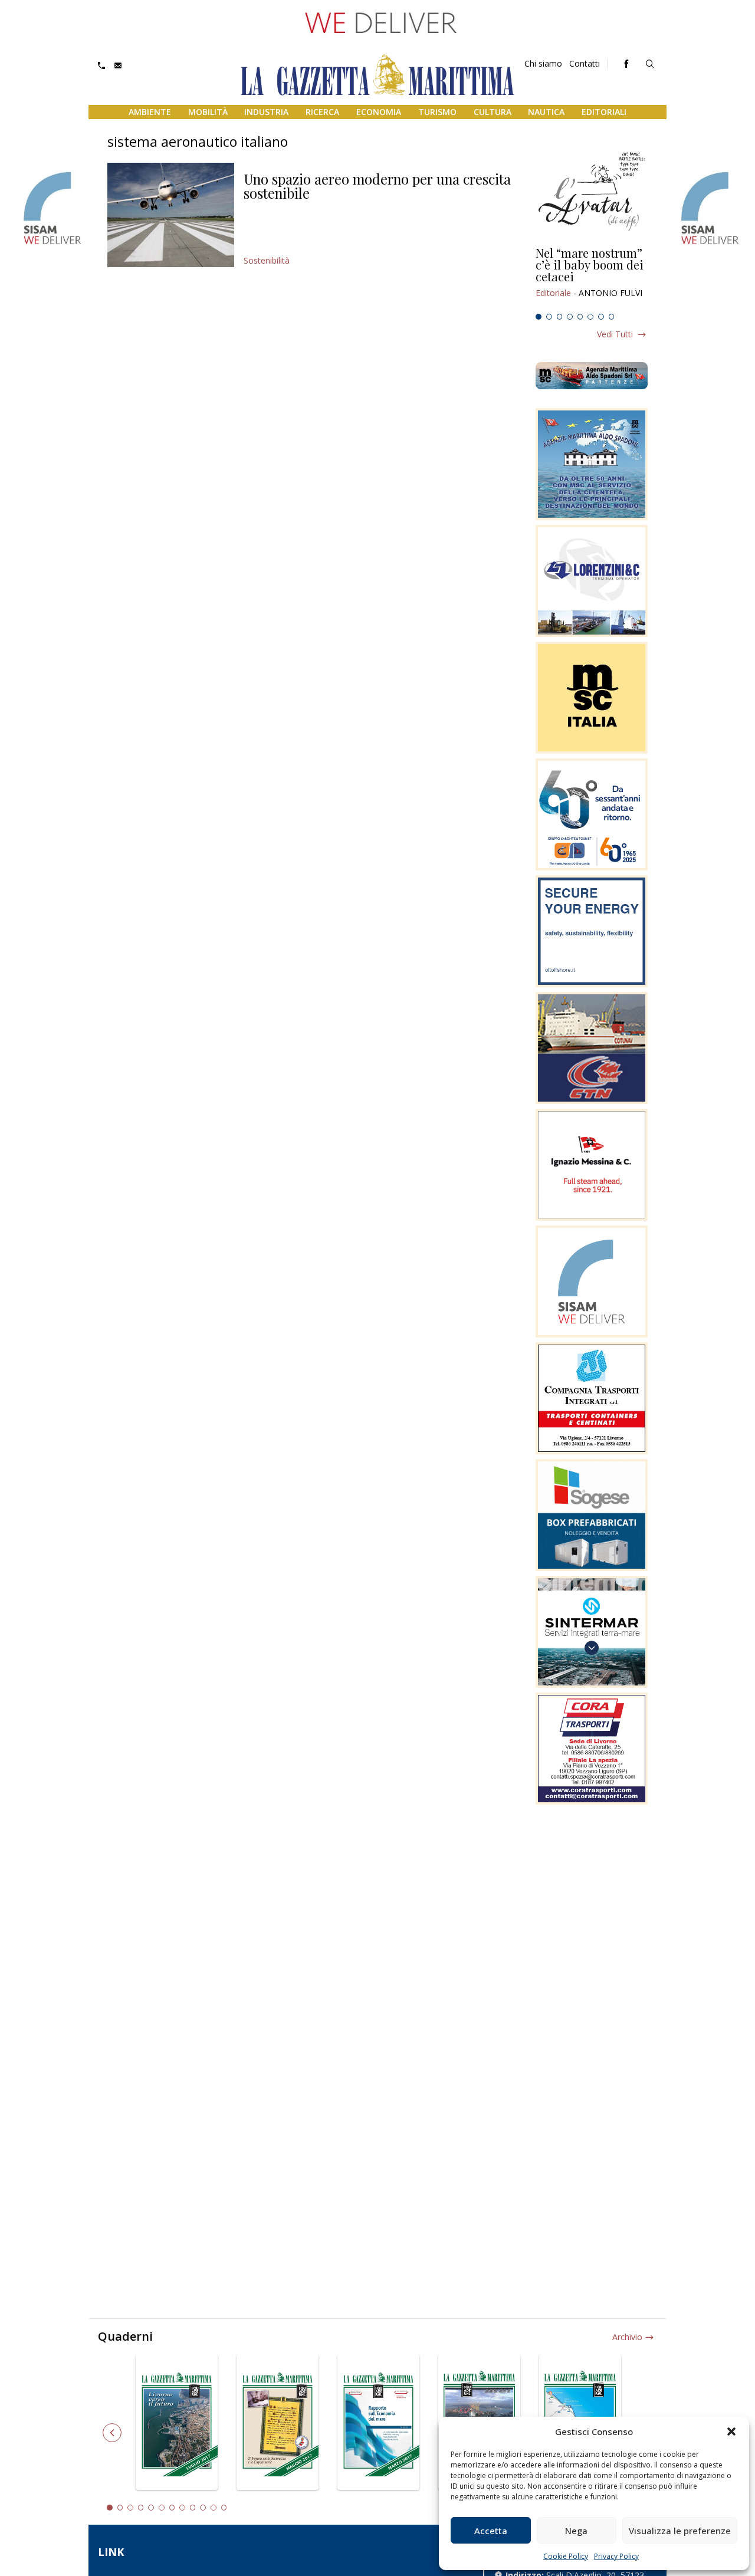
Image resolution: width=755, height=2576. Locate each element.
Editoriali (604, 112)
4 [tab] (570, 317)
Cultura (493, 112)
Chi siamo (543, 63)
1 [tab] (539, 317)
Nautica (546, 112)
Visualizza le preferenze (680, 2531)
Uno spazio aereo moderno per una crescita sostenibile (377, 186)
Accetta (491, 2531)
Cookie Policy (566, 2556)
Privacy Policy (616, 2556)
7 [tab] (601, 317)
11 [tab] (214, 2508)
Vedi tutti (615, 334)
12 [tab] (224, 2508)
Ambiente (150, 112)
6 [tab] (590, 317)
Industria (266, 112)
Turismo (437, 112)
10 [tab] (203, 2508)
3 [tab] (560, 317)
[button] (731, 2432)
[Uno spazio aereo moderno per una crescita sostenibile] (171, 215)
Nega (576, 2531)
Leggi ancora (592, 278)
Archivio (627, 2337)
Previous (112, 2433)
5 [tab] (580, 317)
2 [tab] (549, 317)
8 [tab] (612, 317)
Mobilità (208, 112)
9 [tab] (193, 2508)
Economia (379, 112)
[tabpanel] (592, 278)
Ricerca (322, 112)
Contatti (585, 63)
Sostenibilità (267, 260)
